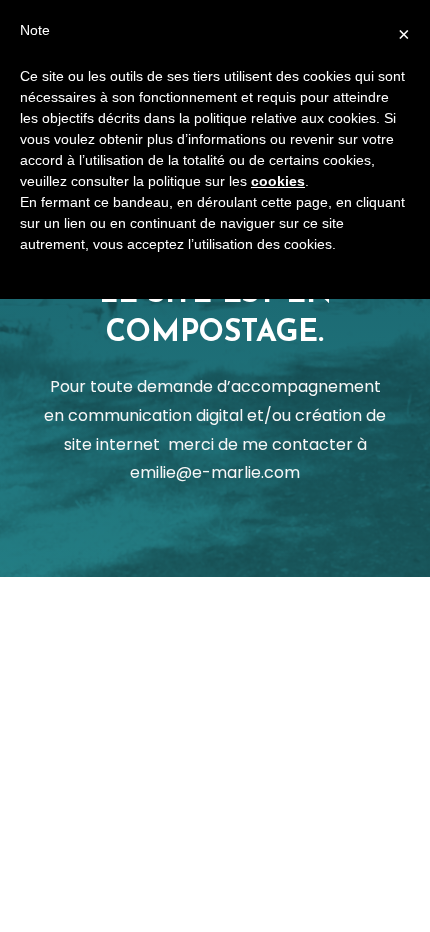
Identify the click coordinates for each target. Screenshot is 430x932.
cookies (278, 181)
